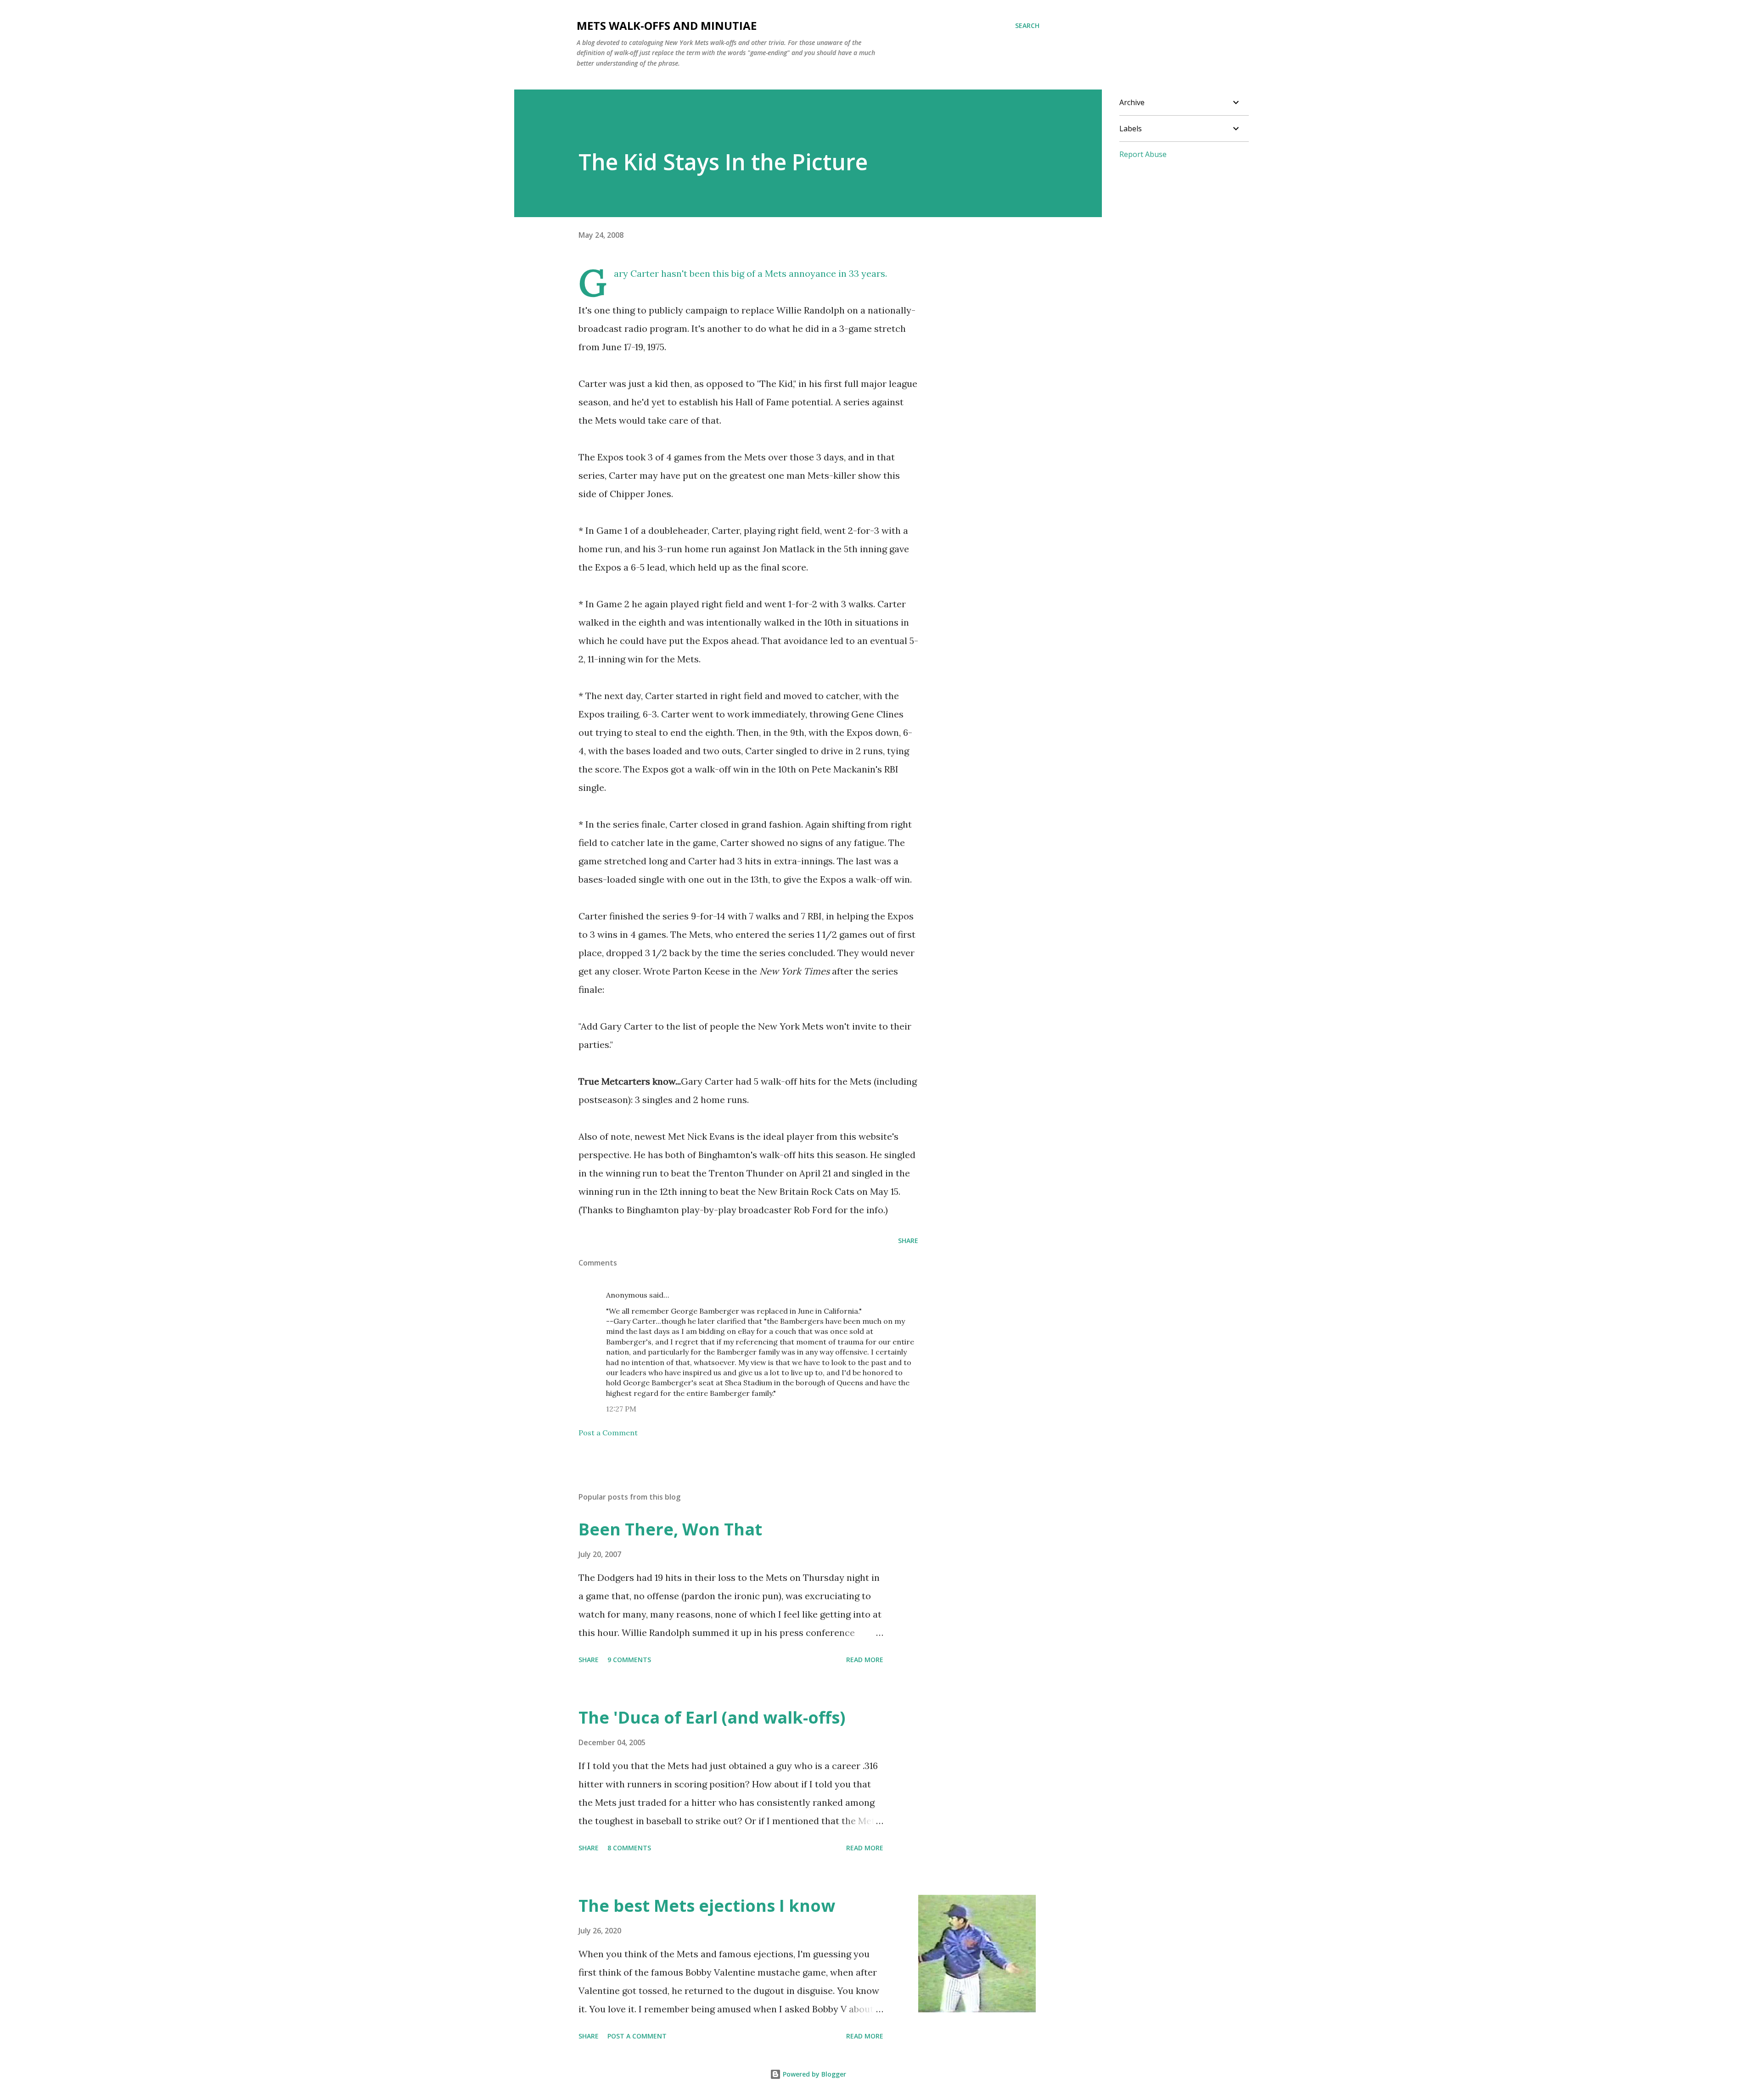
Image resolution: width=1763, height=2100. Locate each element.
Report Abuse (1143, 154)
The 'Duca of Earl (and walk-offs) (712, 1717)
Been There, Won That (670, 1529)
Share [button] (908, 1240)
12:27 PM (621, 1409)
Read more (865, 1660)
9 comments (629, 1660)
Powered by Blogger (814, 2074)
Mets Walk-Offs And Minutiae (667, 25)
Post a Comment (608, 1433)
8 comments (629, 1848)
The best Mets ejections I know (707, 1906)
